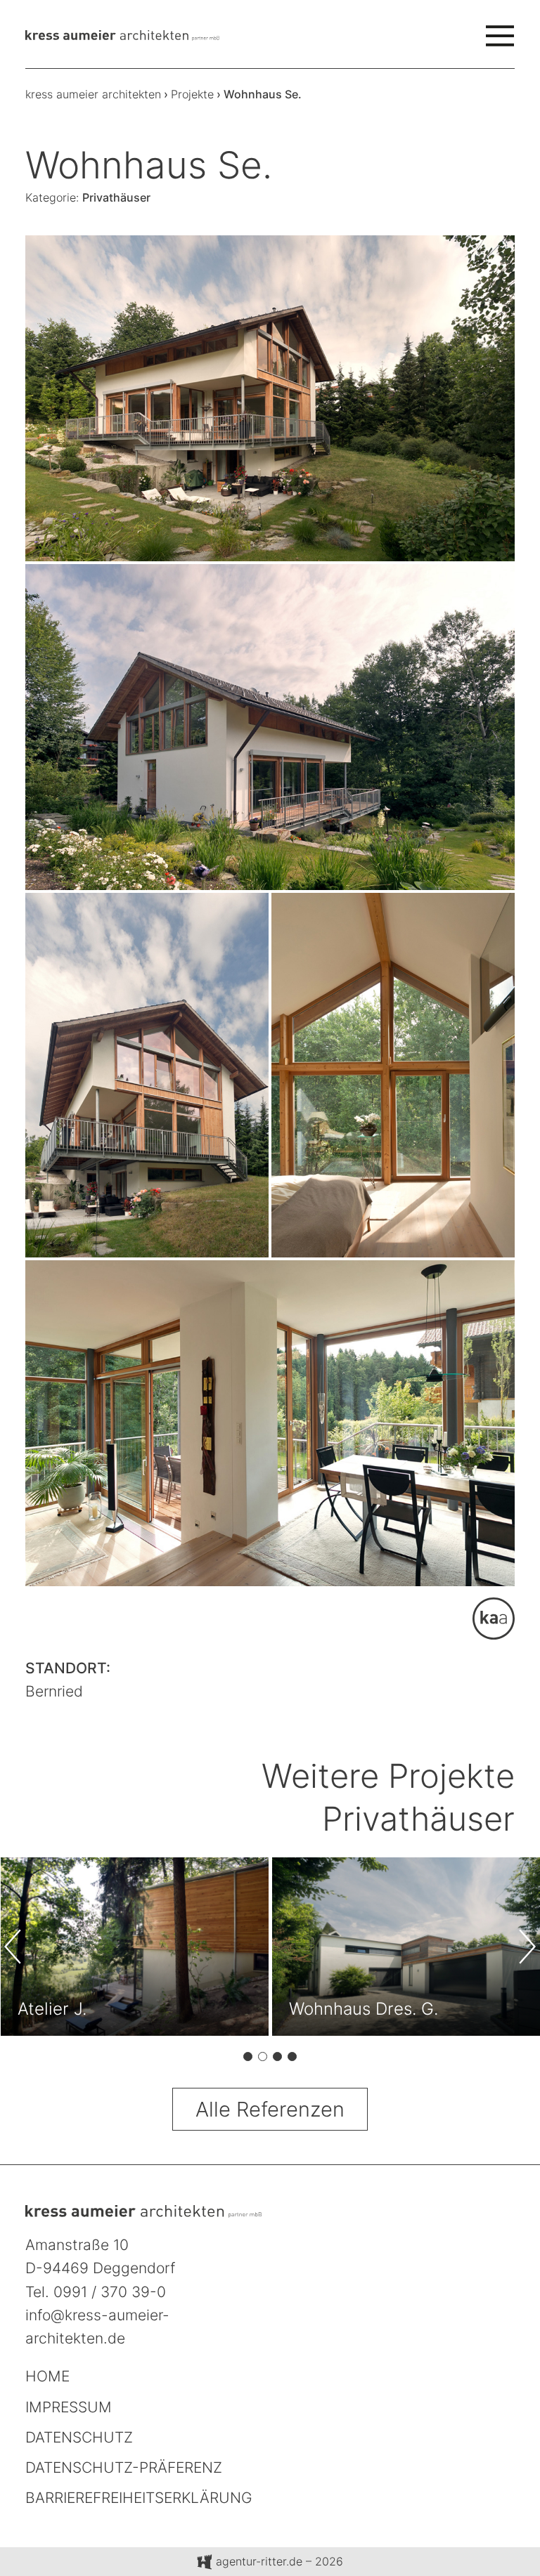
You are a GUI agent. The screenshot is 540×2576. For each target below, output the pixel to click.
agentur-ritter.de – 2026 (278, 2561)
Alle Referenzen (270, 2109)
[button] (248, 2059)
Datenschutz (79, 2437)
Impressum (69, 2407)
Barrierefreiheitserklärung (139, 2498)
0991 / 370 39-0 (110, 2292)
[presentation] (22, 1947)
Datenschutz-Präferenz (124, 2467)
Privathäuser (116, 197)
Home (47, 2376)
